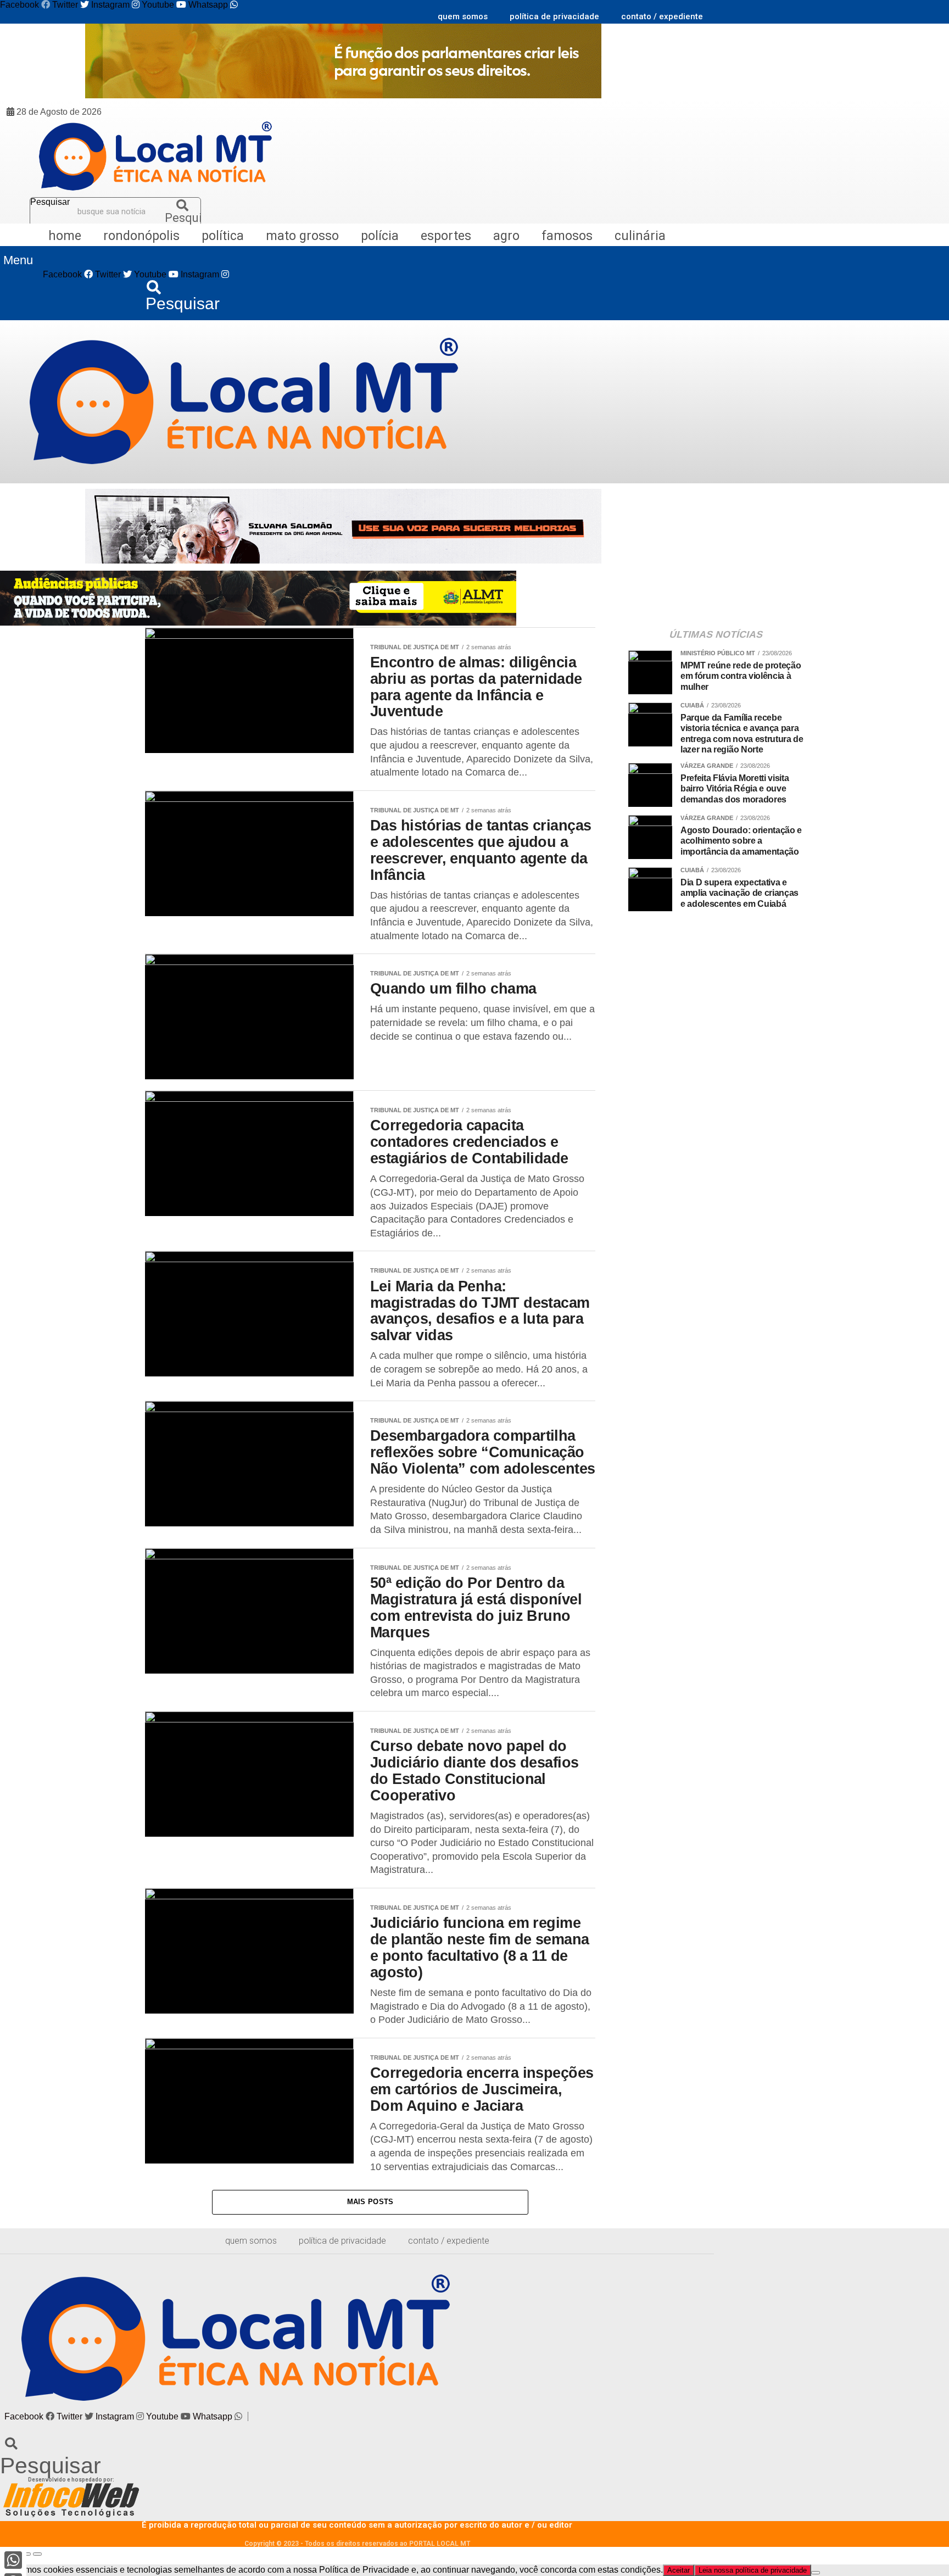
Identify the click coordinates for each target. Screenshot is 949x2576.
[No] (816, 2573)
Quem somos (463, 16)
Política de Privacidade (554, 16)
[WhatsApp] (13, 2560)
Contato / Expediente (662, 16)
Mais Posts (370, 2202)
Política (223, 236)
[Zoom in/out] (37, 2554)
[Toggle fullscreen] (26, 2554)
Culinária (640, 236)
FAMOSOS (567, 236)
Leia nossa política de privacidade (753, 2570)
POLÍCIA (380, 236)
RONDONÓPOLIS (141, 236)
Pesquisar (50, 202)
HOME (65, 236)
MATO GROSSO (302, 236)
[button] (18, 261)
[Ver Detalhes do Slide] (343, 95)
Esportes (446, 236)
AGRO (506, 236)
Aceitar (679, 2570)
